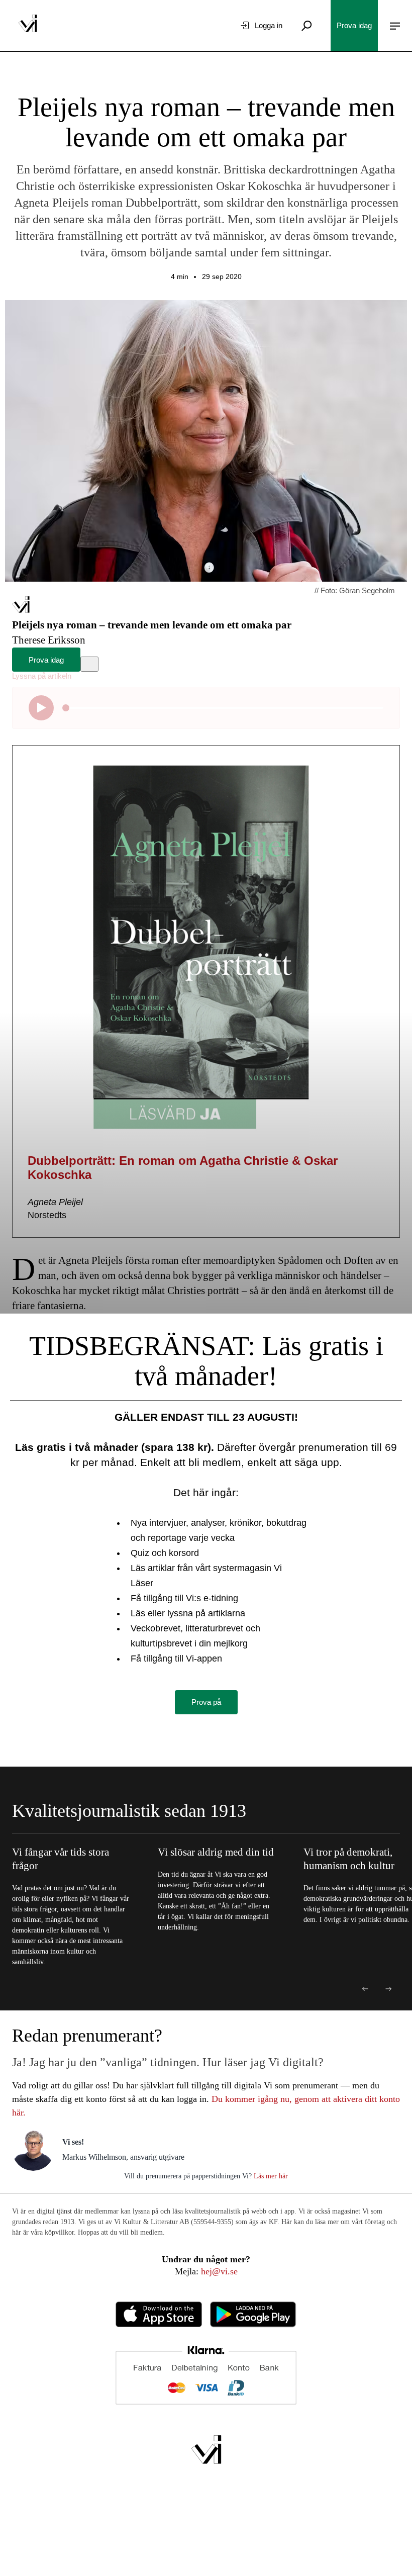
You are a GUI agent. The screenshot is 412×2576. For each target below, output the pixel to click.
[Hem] (21, 610)
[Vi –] (28, 26)
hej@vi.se (219, 2271)
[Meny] (395, 26)
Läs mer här (270, 2176)
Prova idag (354, 25)
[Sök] (306, 26)
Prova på (206, 1702)
